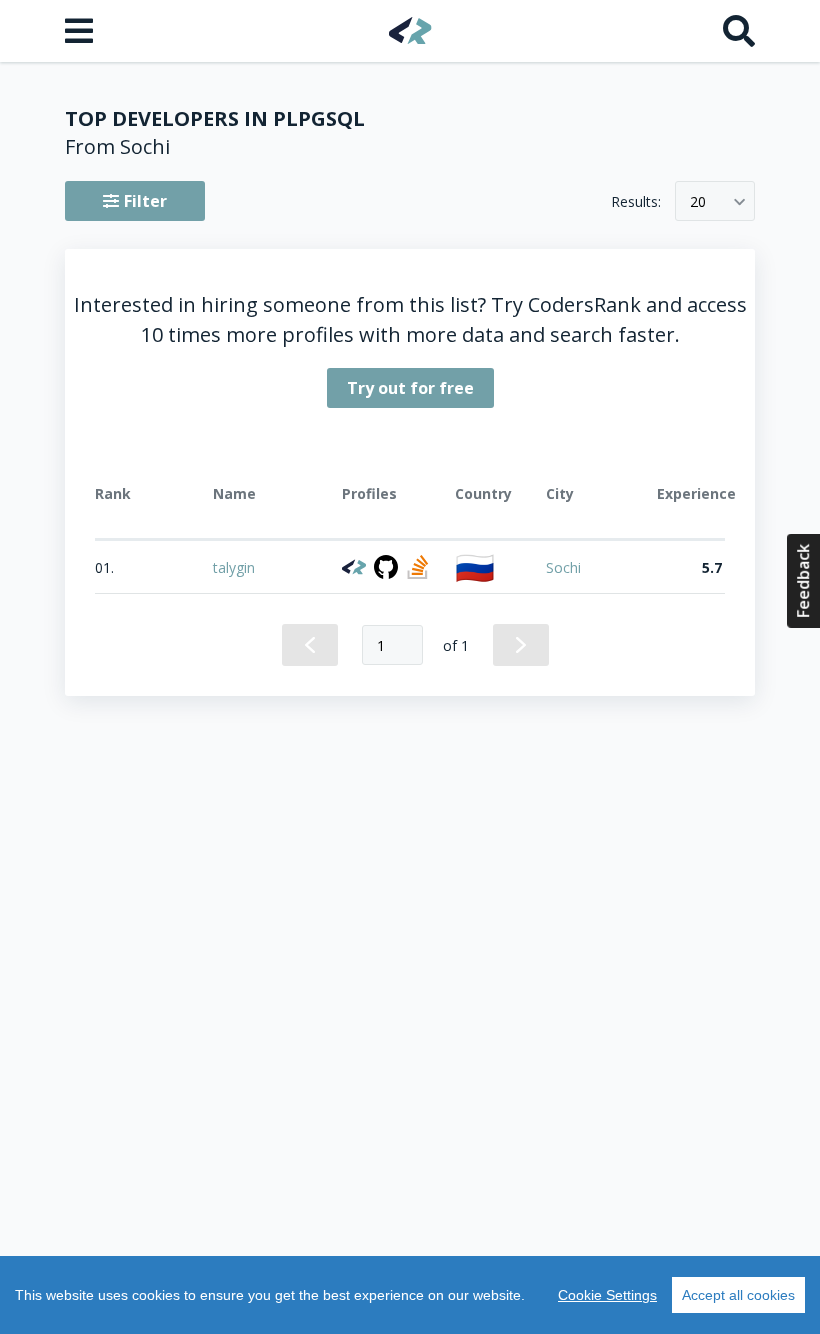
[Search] (739, 31)
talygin (234, 567)
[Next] (521, 645)
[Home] (410, 30)
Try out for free (410, 388)
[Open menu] (81, 31)
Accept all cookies (738, 1295)
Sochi (563, 567)
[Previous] (310, 645)
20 (698, 201)
